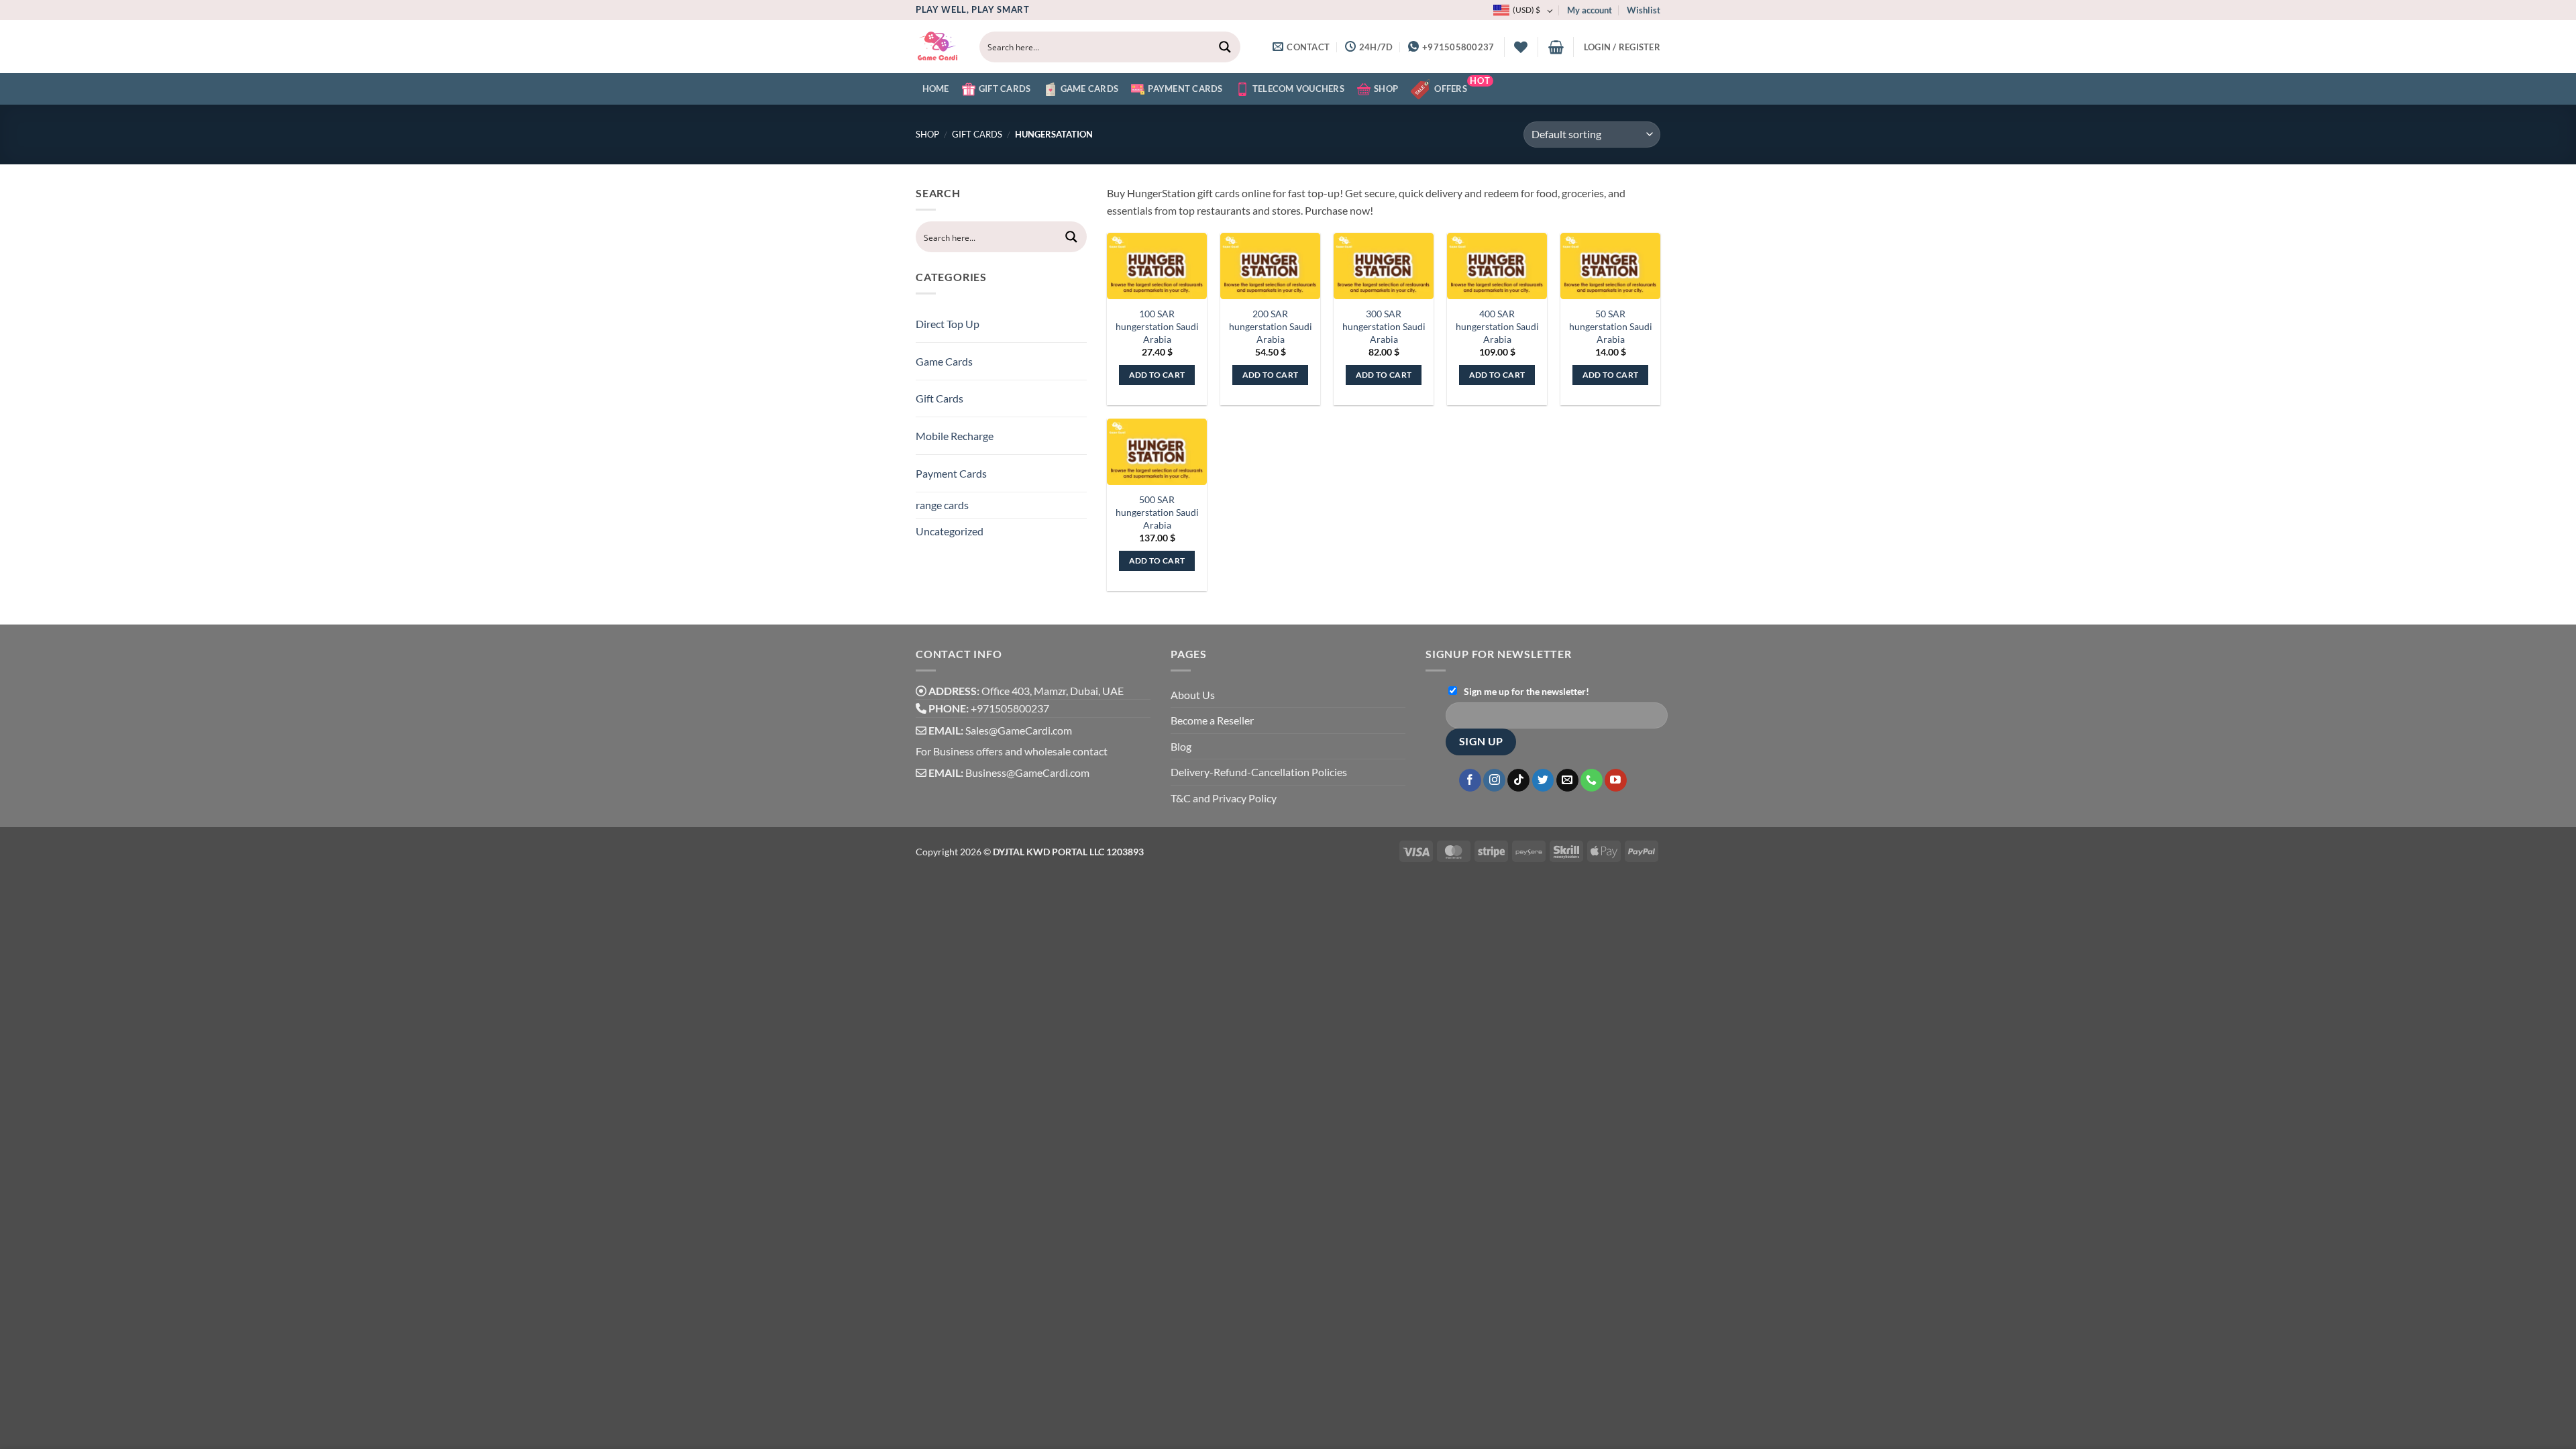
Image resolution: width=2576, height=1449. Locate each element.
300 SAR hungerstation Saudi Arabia (1384, 326)
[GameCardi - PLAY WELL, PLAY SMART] (937, 47)
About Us (1193, 695)
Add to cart (1157, 375)
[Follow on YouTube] (1616, 780)
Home (936, 89)
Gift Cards (1005, 89)
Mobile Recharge (955, 436)
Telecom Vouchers (1298, 89)
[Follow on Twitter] (1543, 780)
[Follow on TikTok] (1518, 780)
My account (1590, 10)
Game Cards (1090, 89)
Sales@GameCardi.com (1019, 730)
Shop (1386, 89)
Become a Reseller (1212, 720)
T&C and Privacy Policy (1224, 798)
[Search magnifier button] (1225, 47)
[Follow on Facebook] (1470, 780)
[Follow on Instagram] (1494, 780)
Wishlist (1644, 10)
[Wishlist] (1521, 47)
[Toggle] (1063, 318)
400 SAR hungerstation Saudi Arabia (1497, 326)
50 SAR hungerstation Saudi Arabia (1611, 326)
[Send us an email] (1567, 780)
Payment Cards (1185, 89)
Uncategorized (950, 531)
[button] (1556, 47)
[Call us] (1592, 780)
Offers (1462, 85)
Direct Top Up (948, 324)
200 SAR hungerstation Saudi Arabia (1271, 326)
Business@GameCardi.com (1027, 772)
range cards (942, 505)
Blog (1181, 746)
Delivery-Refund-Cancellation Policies (1259, 772)
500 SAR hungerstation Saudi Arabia (1157, 512)
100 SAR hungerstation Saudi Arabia (1157, 326)
